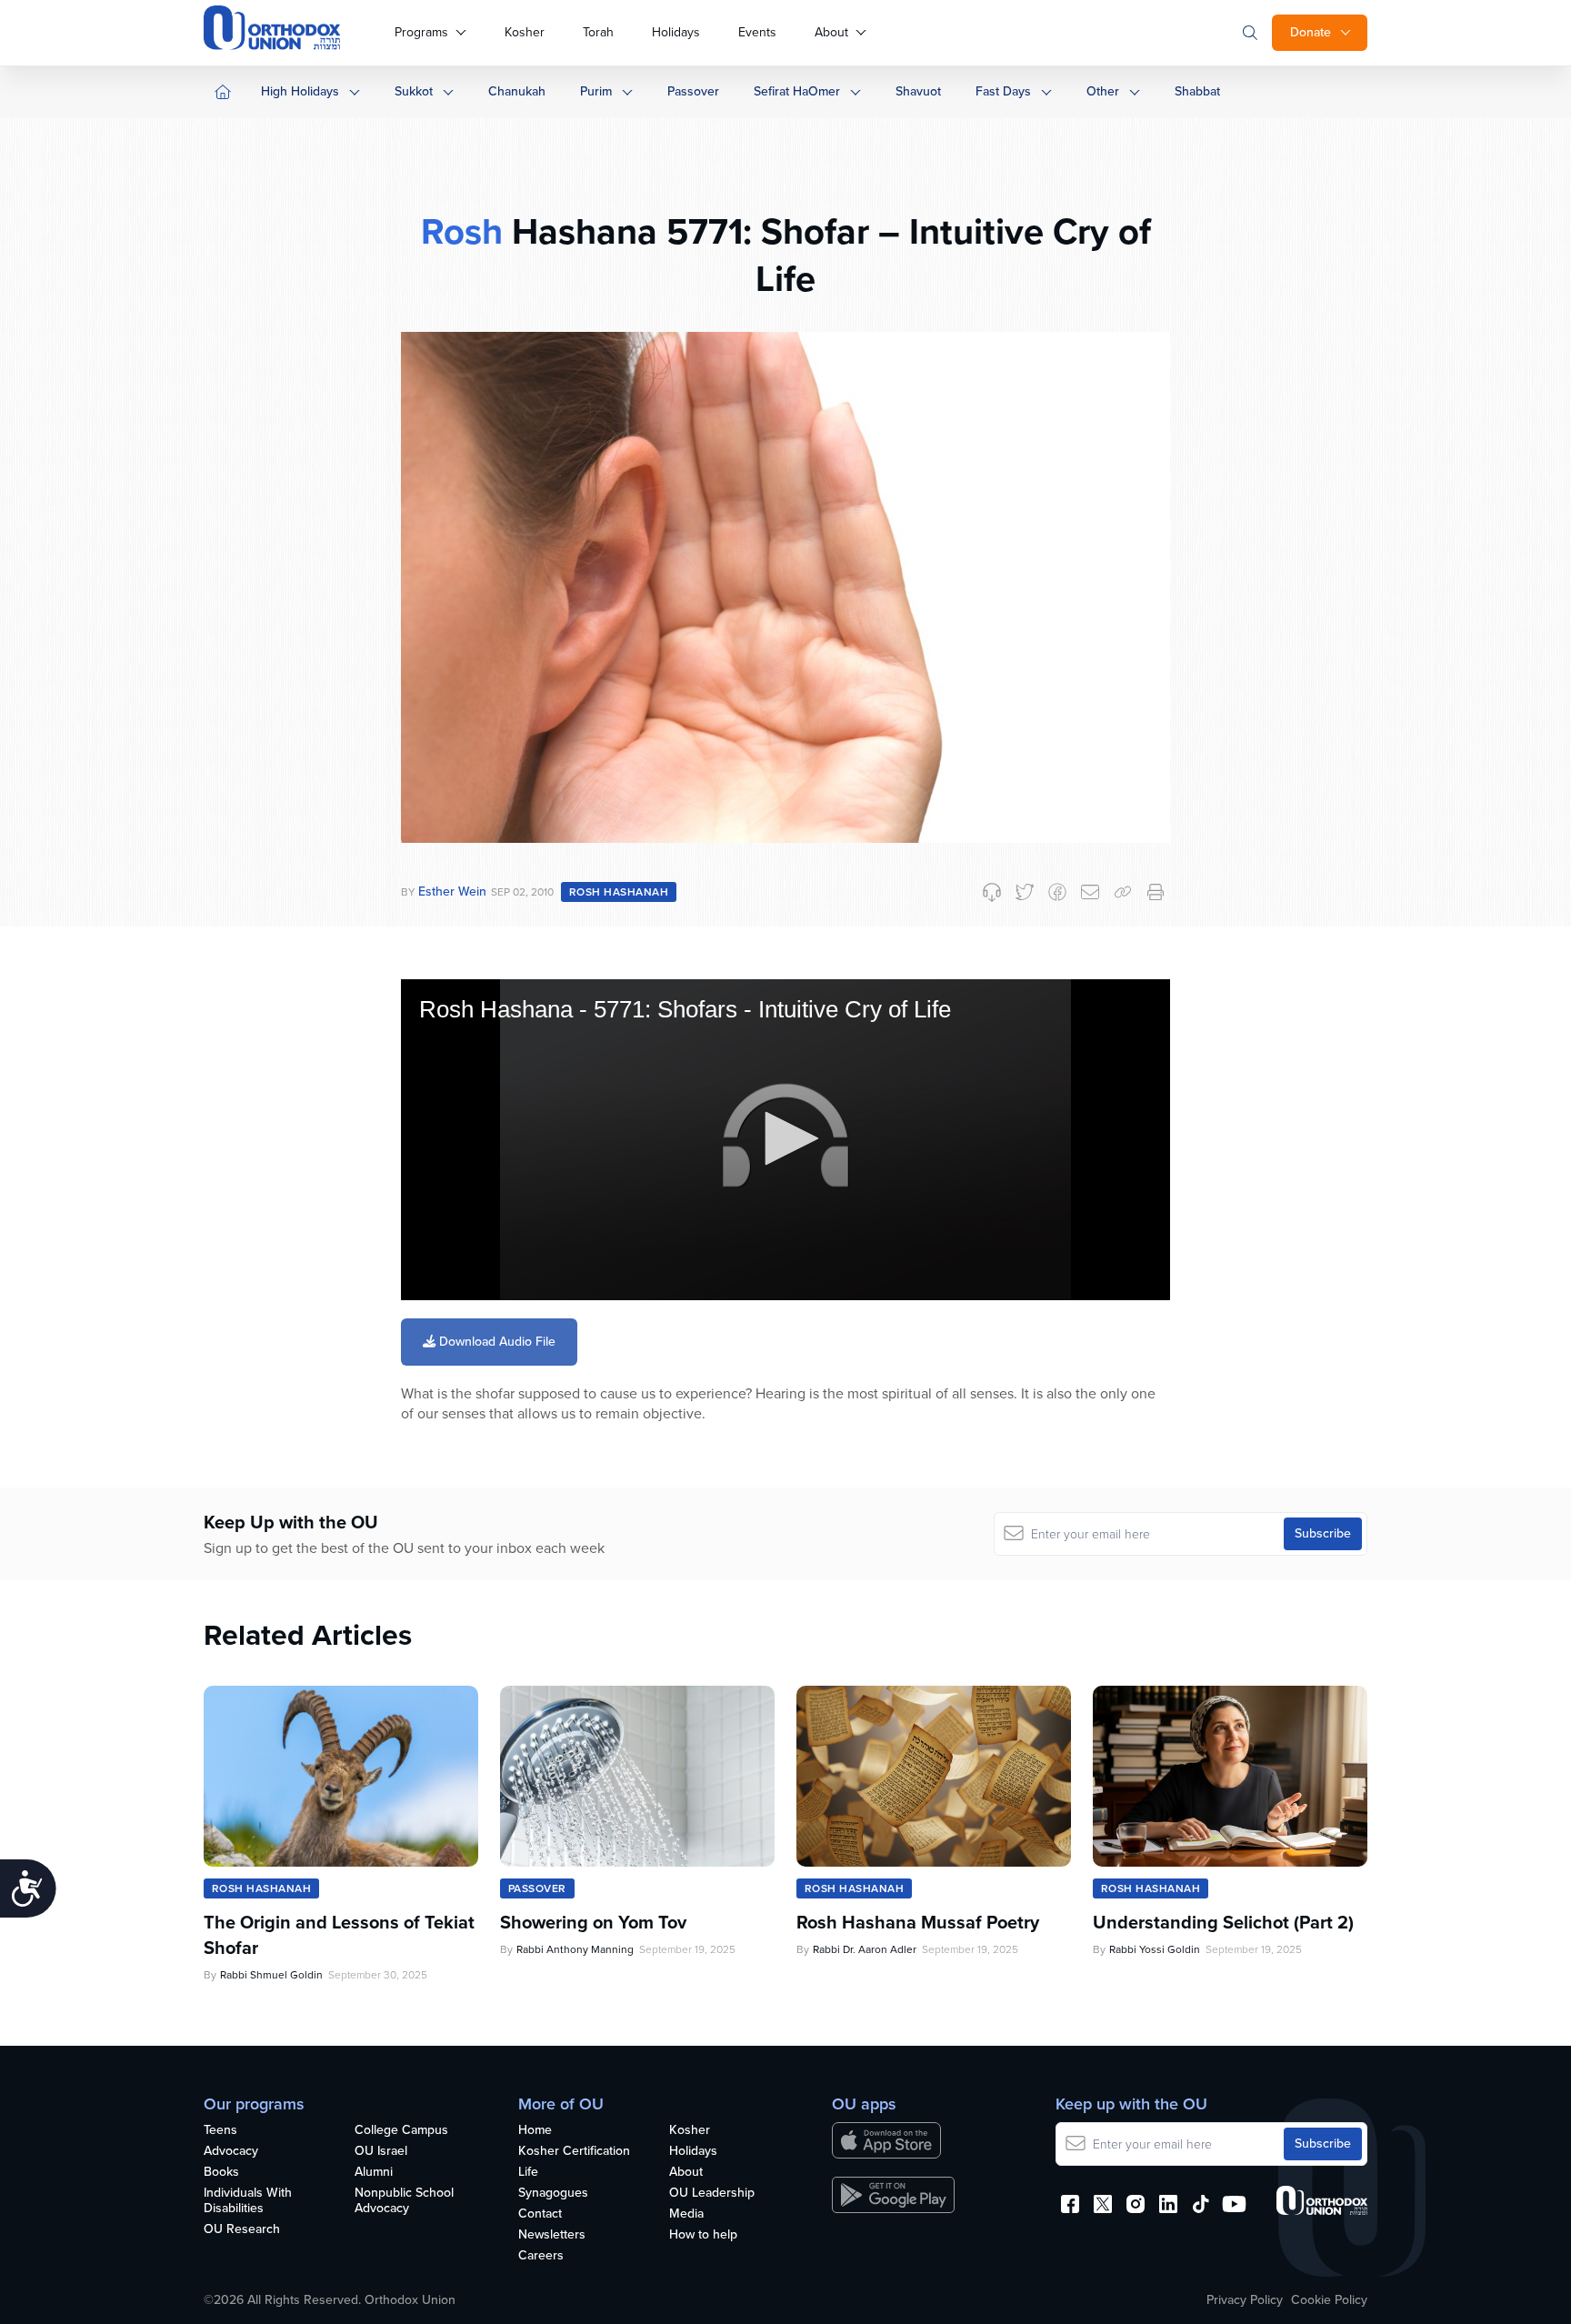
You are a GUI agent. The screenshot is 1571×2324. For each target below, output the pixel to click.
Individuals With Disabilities (248, 2201)
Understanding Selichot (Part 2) (1223, 1922)
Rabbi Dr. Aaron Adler (865, 1949)
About (831, 32)
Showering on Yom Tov (593, 1922)
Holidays (676, 32)
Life (528, 2173)
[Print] (1156, 892)
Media (686, 2214)
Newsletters (552, 2235)
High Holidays (300, 91)
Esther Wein (452, 892)
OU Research (242, 2230)
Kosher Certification (574, 2152)
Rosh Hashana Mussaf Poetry (918, 1922)
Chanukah (517, 91)
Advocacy (231, 2152)
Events (757, 32)
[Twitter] (1025, 892)
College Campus (401, 2131)
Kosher (525, 32)
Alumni (374, 2173)
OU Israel (381, 2152)
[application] (785, 1140)
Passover (693, 91)
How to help (703, 2235)
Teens (220, 2131)
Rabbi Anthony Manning (575, 1949)
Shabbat (1197, 91)
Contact (540, 2214)
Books (221, 2173)
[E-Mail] (1090, 892)
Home (535, 2131)
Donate (1311, 32)
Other (1103, 91)
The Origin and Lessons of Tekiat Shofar (339, 1935)
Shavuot (918, 91)
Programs (421, 32)
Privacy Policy (1245, 2300)
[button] (785, 1138)
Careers (541, 2256)
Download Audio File (495, 1342)
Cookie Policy (1329, 2300)
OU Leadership (712, 2194)
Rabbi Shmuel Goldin (271, 1975)
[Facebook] (1057, 892)
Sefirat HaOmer (797, 91)
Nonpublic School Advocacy (404, 2201)
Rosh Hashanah (619, 892)
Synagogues (553, 2194)
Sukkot (414, 91)
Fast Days (1003, 91)
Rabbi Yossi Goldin (1155, 1949)
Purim (596, 91)
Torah (598, 32)
